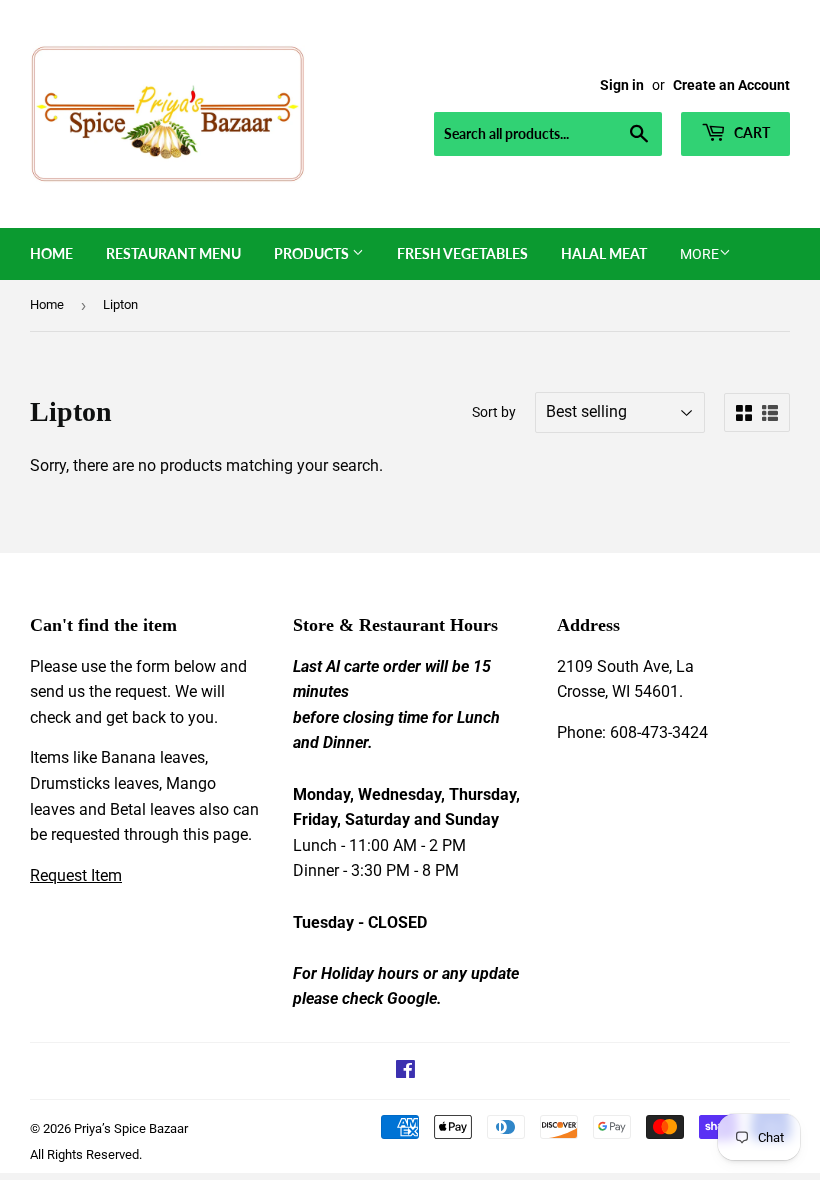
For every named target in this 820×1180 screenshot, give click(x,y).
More (699, 254)
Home (51, 253)
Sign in (622, 85)
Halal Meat (604, 253)
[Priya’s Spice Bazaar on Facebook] (405, 1071)
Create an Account (731, 85)
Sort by (494, 412)
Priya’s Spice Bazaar (131, 1128)
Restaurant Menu (173, 253)
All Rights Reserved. (86, 1154)
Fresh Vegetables (462, 253)
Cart (750, 132)
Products (313, 253)
